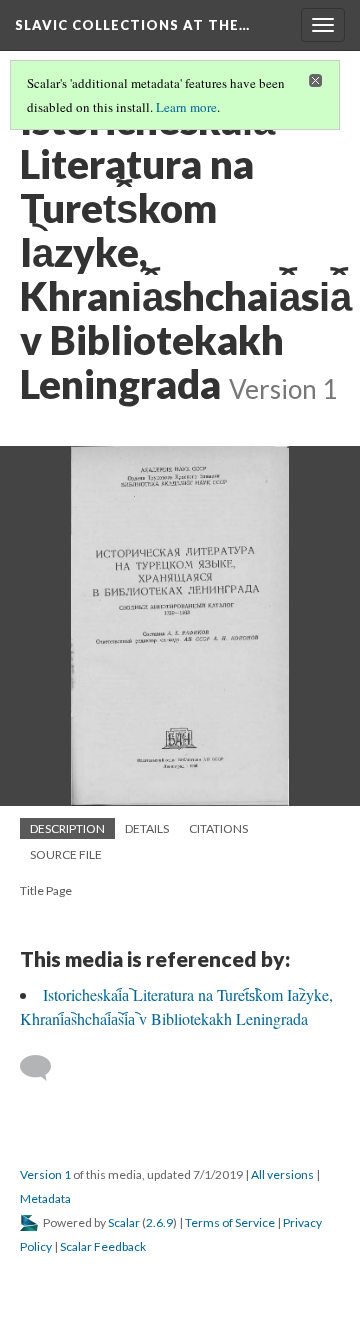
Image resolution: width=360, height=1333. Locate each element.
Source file (66, 854)
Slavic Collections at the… (132, 25)
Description (67, 828)
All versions (282, 1174)
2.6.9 (159, 1222)
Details (147, 828)
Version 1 (45, 1174)
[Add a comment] (44, 1068)
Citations (218, 828)
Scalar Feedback (103, 1246)
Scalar (124, 1222)
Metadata (45, 1198)
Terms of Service (230, 1222)
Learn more (186, 107)
